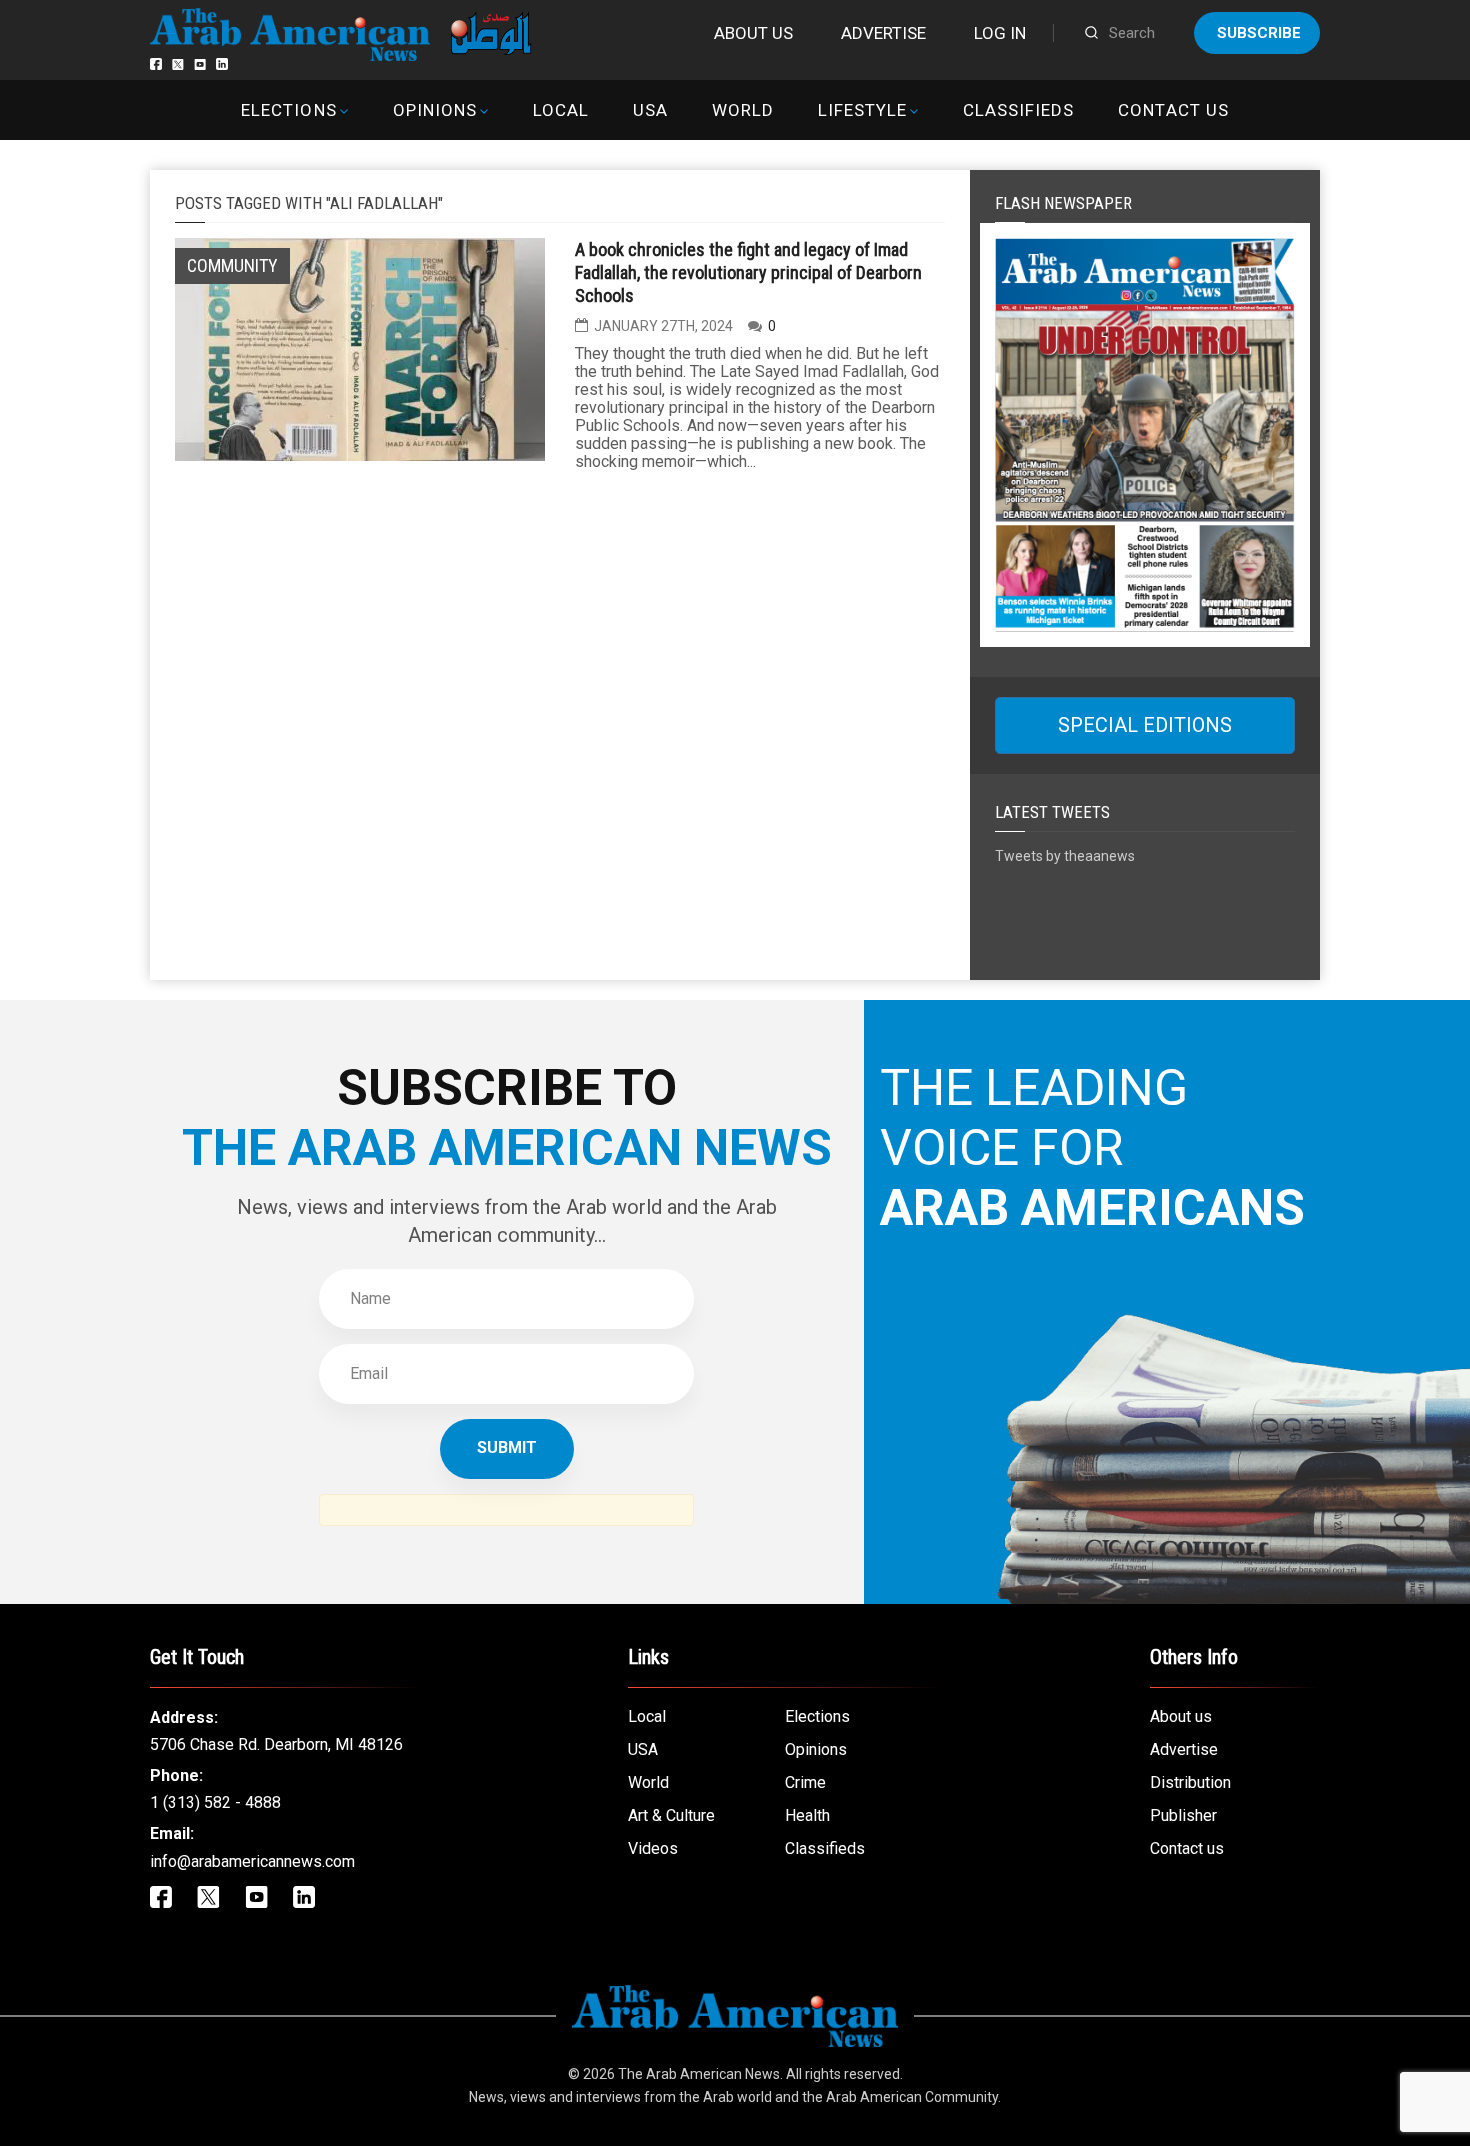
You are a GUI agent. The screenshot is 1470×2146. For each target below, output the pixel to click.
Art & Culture (671, 1815)
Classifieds (1018, 110)
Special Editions (1145, 725)
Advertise (883, 33)
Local (561, 110)
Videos (653, 1848)
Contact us (1173, 110)
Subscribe (1259, 33)
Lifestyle (862, 110)
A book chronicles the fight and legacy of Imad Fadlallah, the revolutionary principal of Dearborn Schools (748, 272)
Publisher (1183, 1815)
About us (753, 33)
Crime (805, 1782)
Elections (288, 110)
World (743, 110)
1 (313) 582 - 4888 (215, 1802)
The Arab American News (699, 2074)
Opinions (435, 110)
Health (807, 1815)
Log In (1000, 33)
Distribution (1190, 1782)
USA (650, 110)
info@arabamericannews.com (252, 1861)
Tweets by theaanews (1065, 856)
